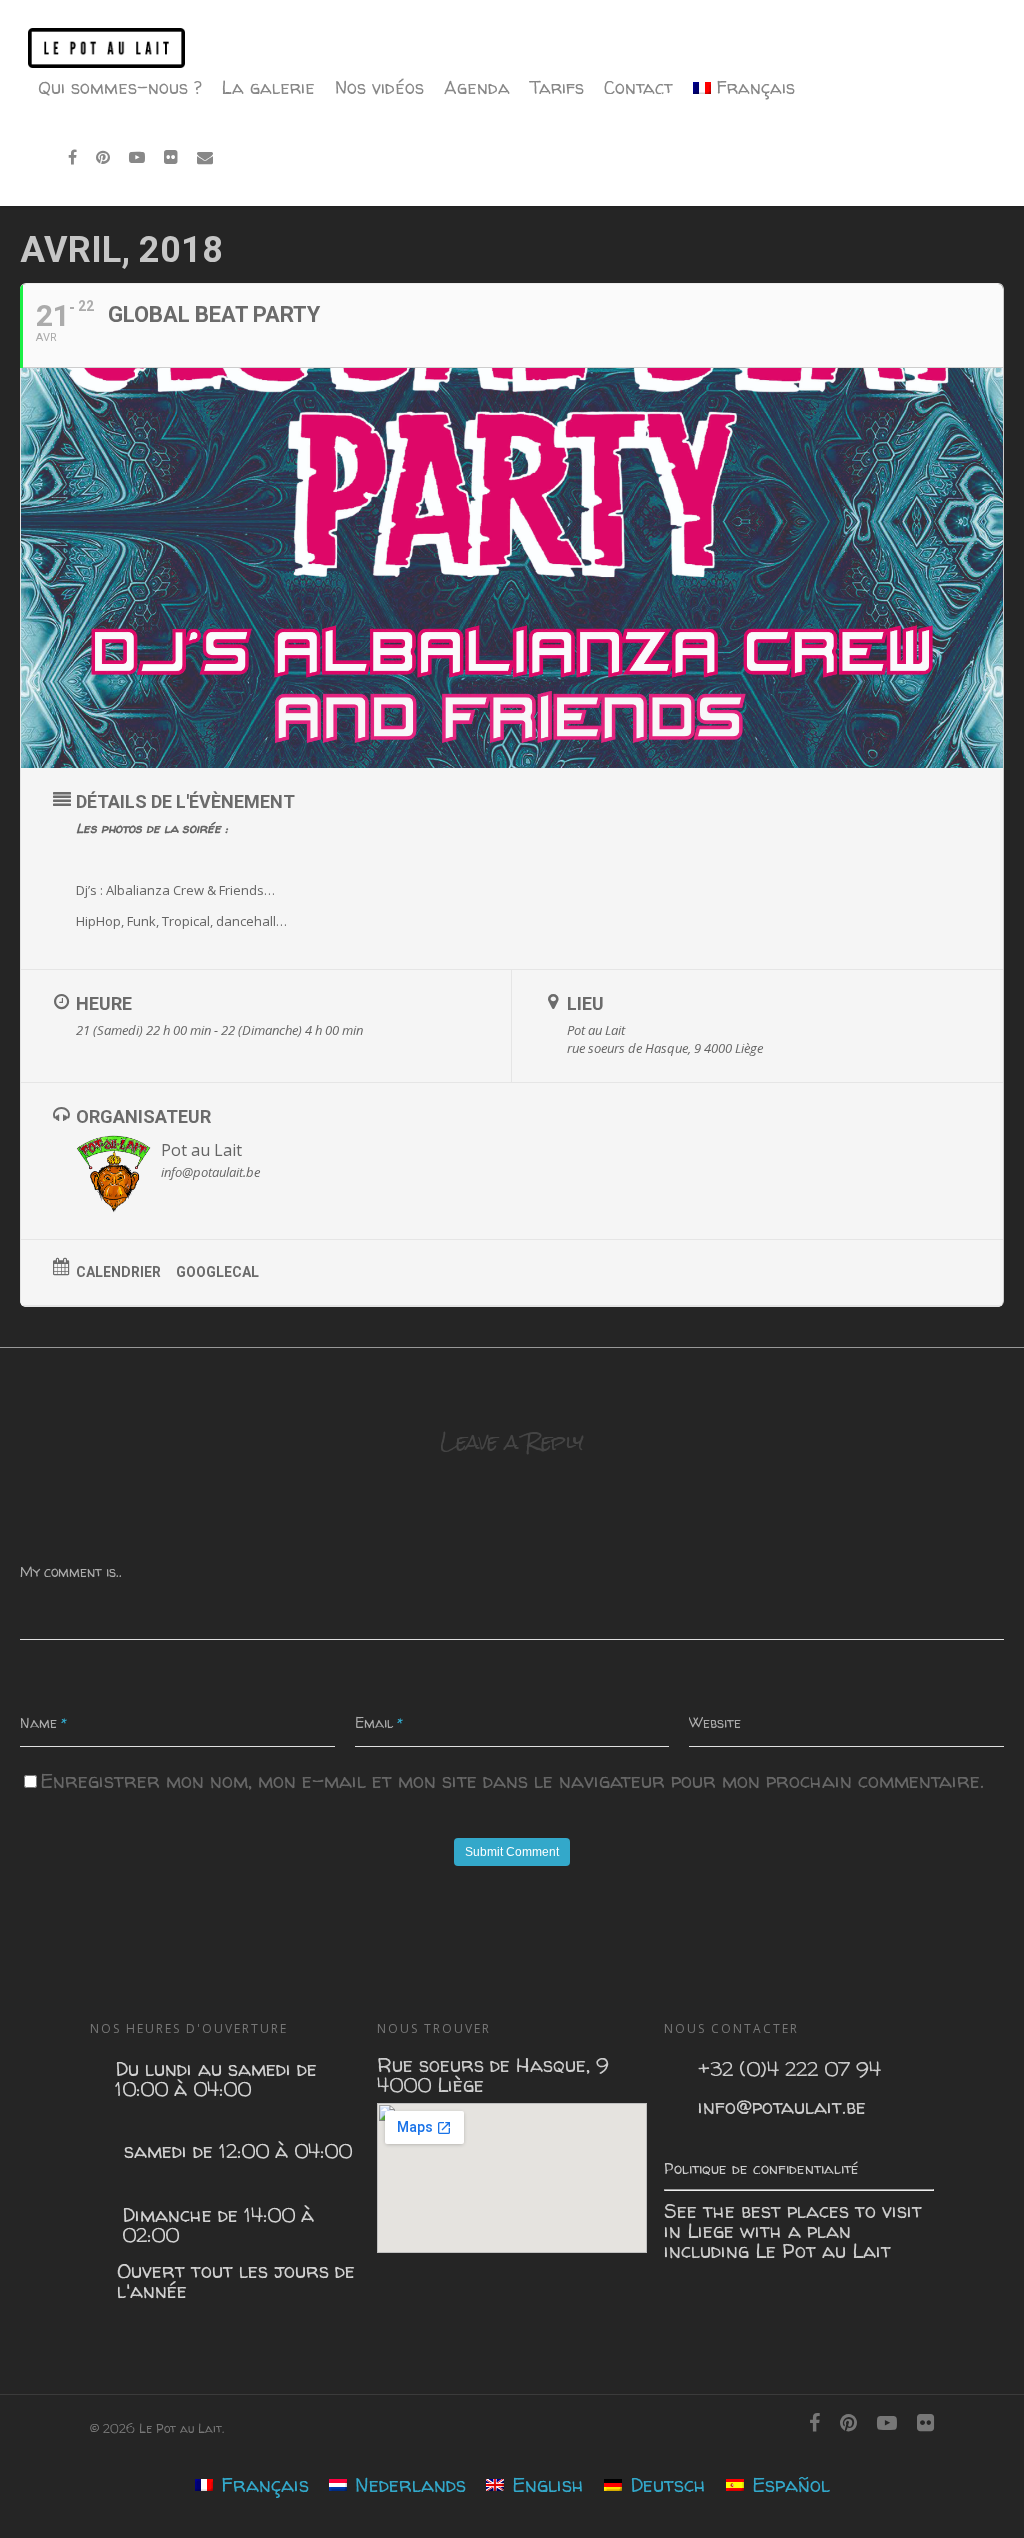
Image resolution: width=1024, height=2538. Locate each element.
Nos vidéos (379, 87)
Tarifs (557, 87)
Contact (638, 87)
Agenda (477, 87)
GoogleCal (217, 1272)
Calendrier (118, 1272)
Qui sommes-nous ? (120, 87)
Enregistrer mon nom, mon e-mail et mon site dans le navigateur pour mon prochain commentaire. (512, 1780)
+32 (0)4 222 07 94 (789, 2069)
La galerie (268, 87)
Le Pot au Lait (823, 2250)
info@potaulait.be (782, 2107)
